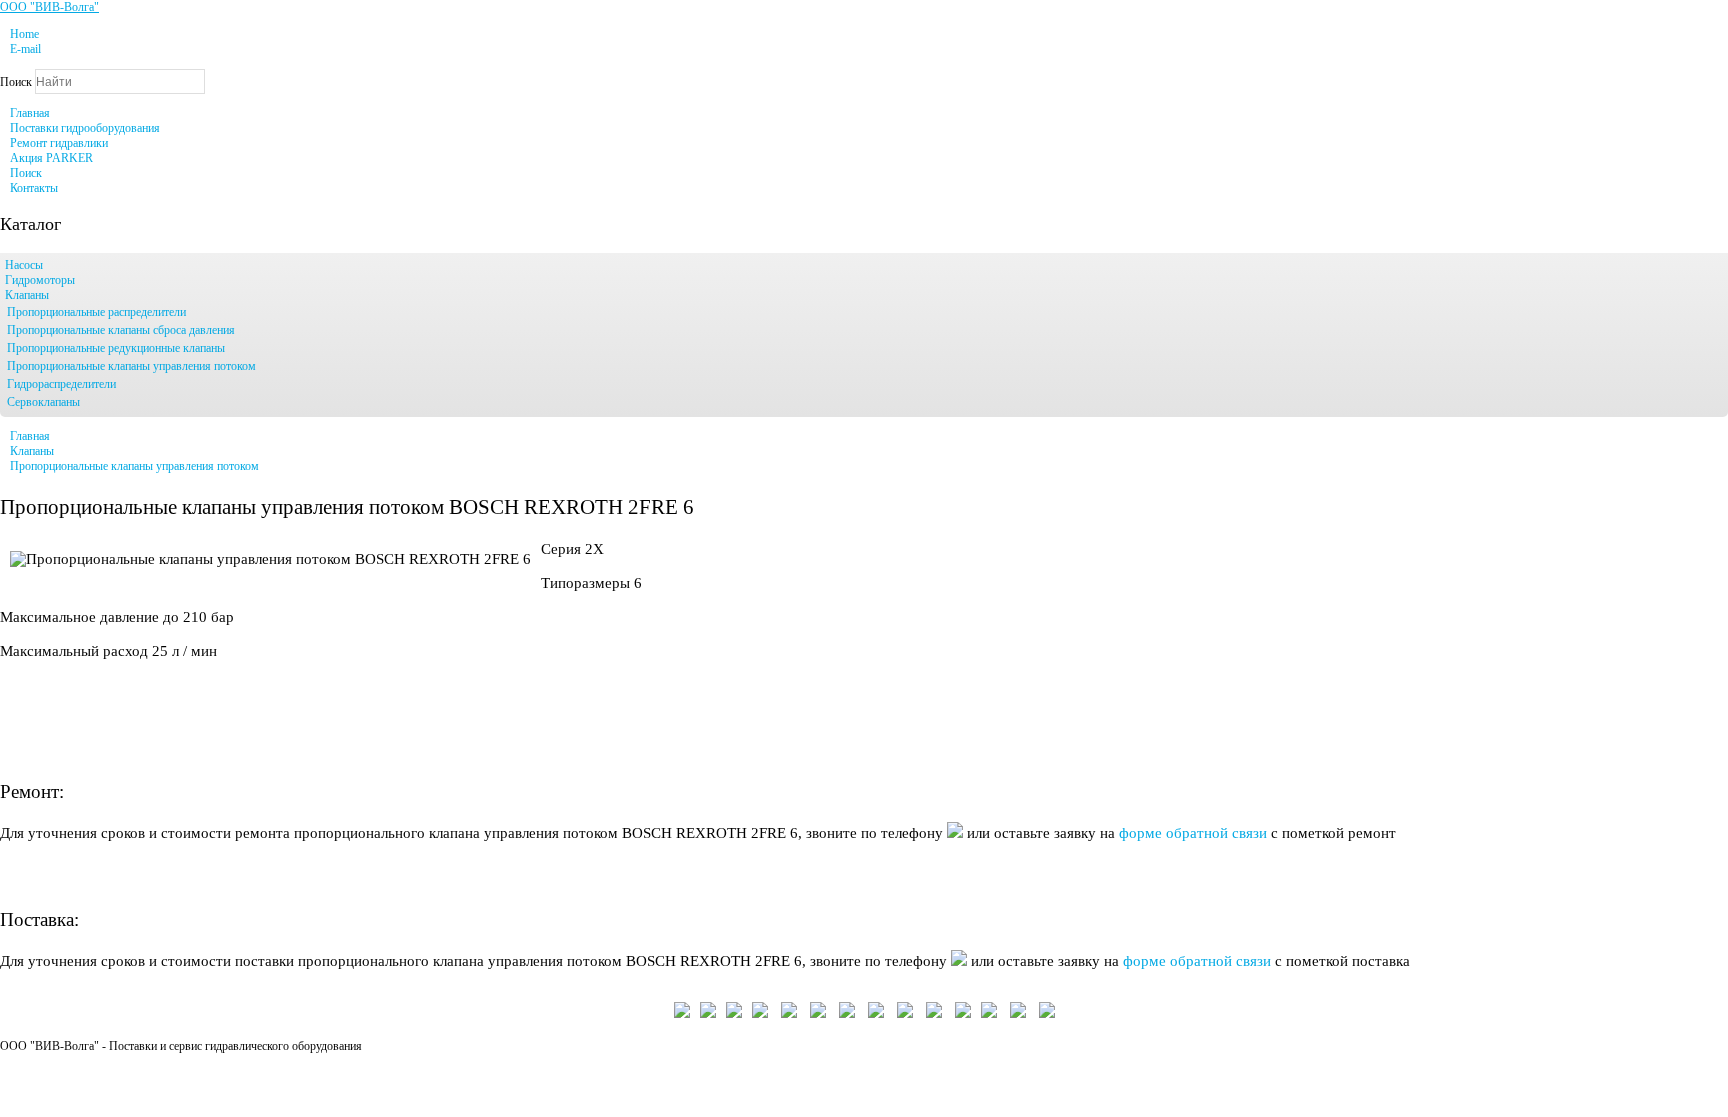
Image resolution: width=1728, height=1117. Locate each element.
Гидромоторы (40, 280)
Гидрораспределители (61, 384)
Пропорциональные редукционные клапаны (116, 348)
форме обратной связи (1195, 833)
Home (24, 34)
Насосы (24, 265)
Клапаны (27, 295)
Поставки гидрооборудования (85, 128)
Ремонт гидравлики (59, 143)
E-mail (25, 49)
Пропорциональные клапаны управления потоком (131, 366)
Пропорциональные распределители (96, 312)
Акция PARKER (51, 158)
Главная (30, 113)
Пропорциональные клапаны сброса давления (121, 330)
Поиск (16, 82)
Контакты (34, 188)
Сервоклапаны (43, 402)
